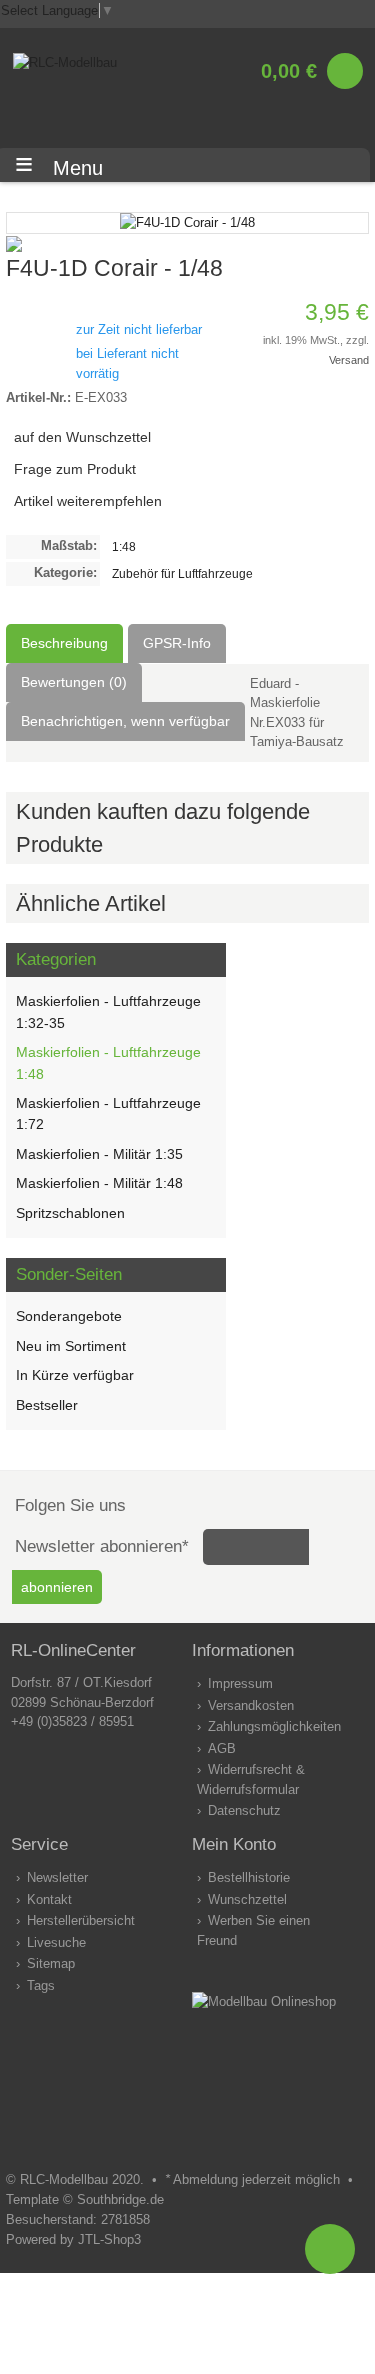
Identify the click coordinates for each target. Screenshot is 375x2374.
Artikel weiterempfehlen (88, 501)
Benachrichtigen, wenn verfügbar (125, 721)
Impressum (240, 1683)
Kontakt (49, 1899)
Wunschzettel (247, 1899)
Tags (41, 1985)
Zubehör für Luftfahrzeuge (182, 573)
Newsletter (57, 1877)
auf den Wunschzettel (82, 437)
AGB (222, 1748)
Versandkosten (251, 1705)
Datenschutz (244, 1810)
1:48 (124, 546)
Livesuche (56, 1942)
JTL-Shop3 (109, 2239)
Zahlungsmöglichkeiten (274, 1726)
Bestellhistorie (249, 1877)
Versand (349, 360)
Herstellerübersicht (81, 1920)
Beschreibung (64, 643)
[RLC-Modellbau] (65, 62)
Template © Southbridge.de (85, 2199)
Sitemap (51, 1963)
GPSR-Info (177, 643)
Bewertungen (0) (74, 682)
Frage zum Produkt (75, 469)
